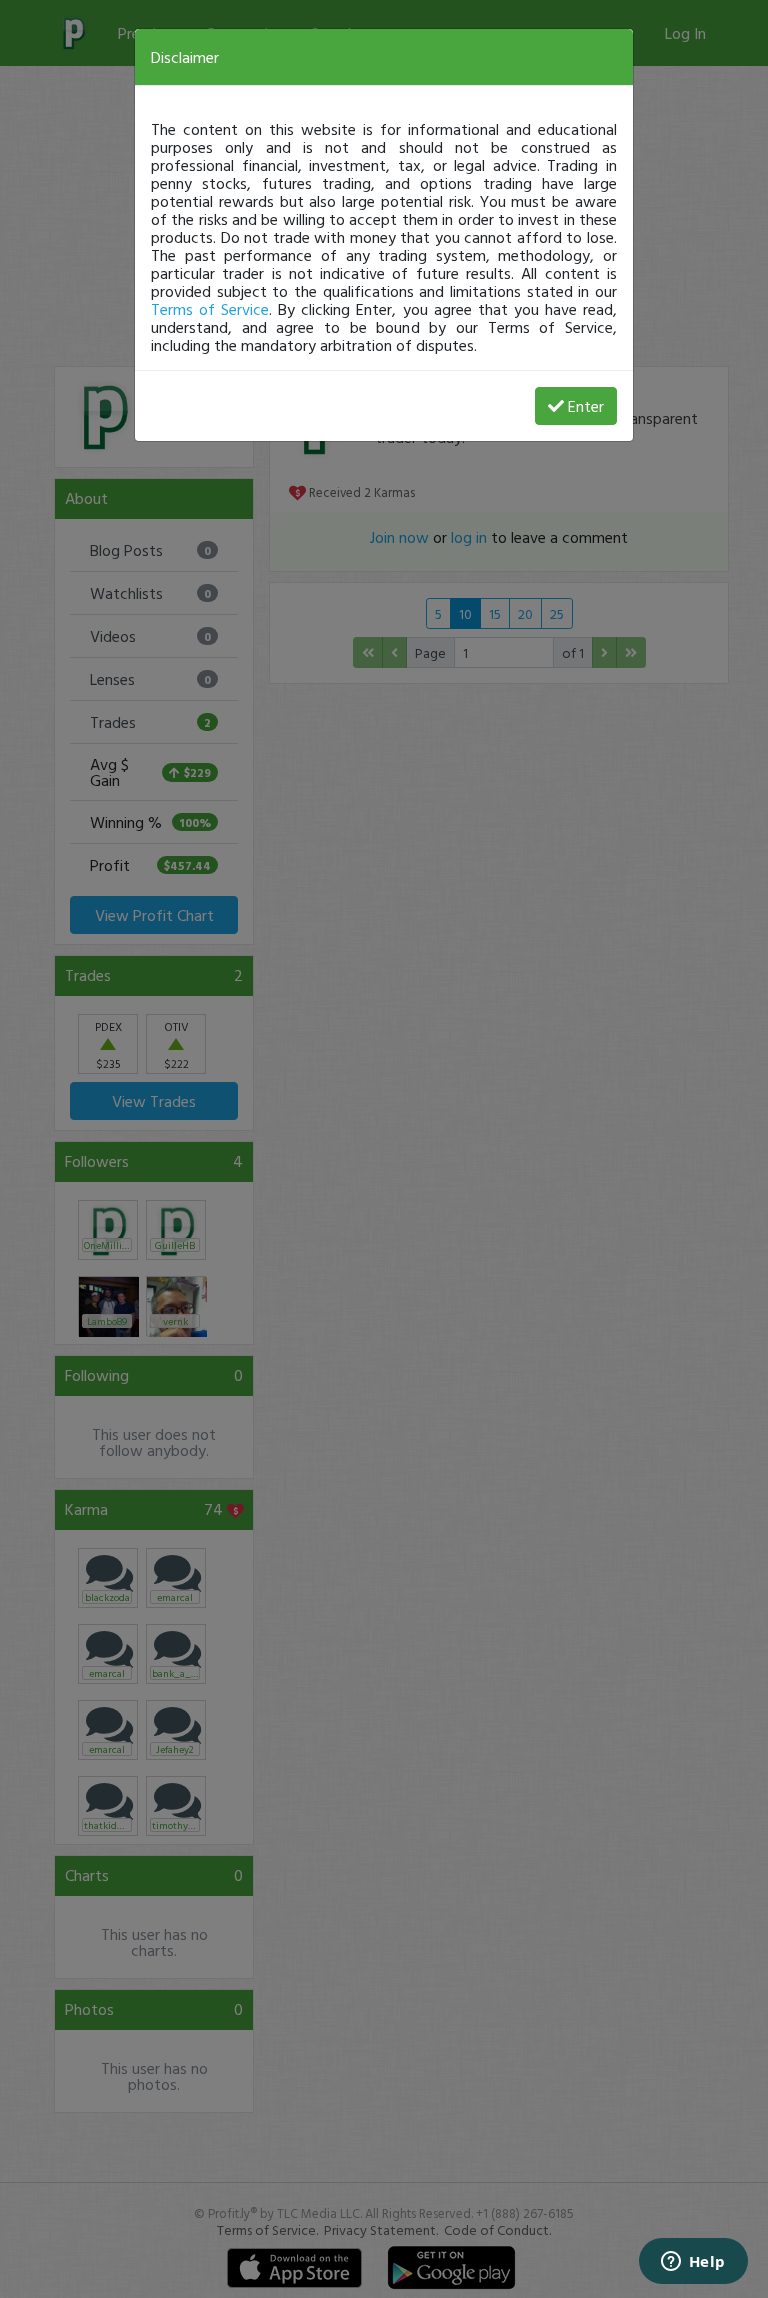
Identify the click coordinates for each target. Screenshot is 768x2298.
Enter (586, 406)
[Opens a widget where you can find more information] (693, 2263)
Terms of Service (210, 309)
